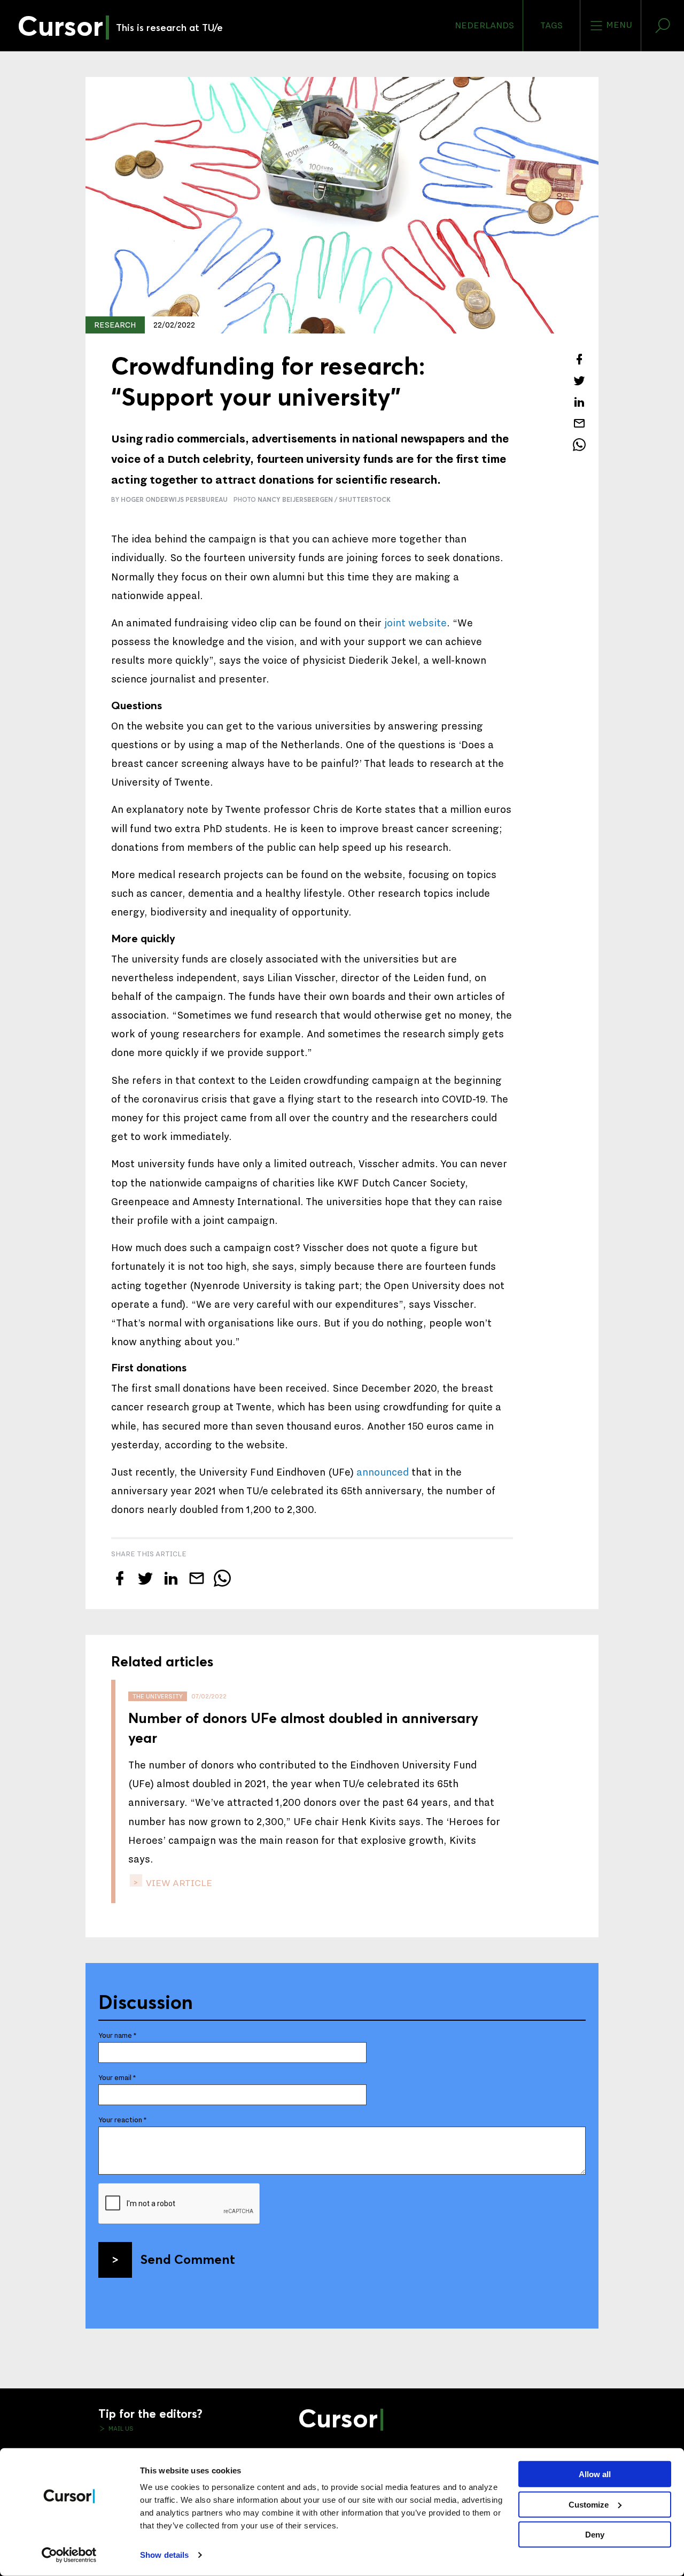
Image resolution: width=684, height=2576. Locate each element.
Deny (595, 2535)
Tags (551, 26)
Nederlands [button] (484, 26)
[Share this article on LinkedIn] (579, 402)
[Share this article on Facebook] (579, 359)
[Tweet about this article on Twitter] (579, 381)
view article (178, 1883)
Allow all (595, 2474)
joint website (415, 623)
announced (384, 1472)
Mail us (120, 2428)
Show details (164, 2555)
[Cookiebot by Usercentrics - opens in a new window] (69, 2555)
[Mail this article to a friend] (579, 423)
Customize (589, 2504)
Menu (618, 25)
